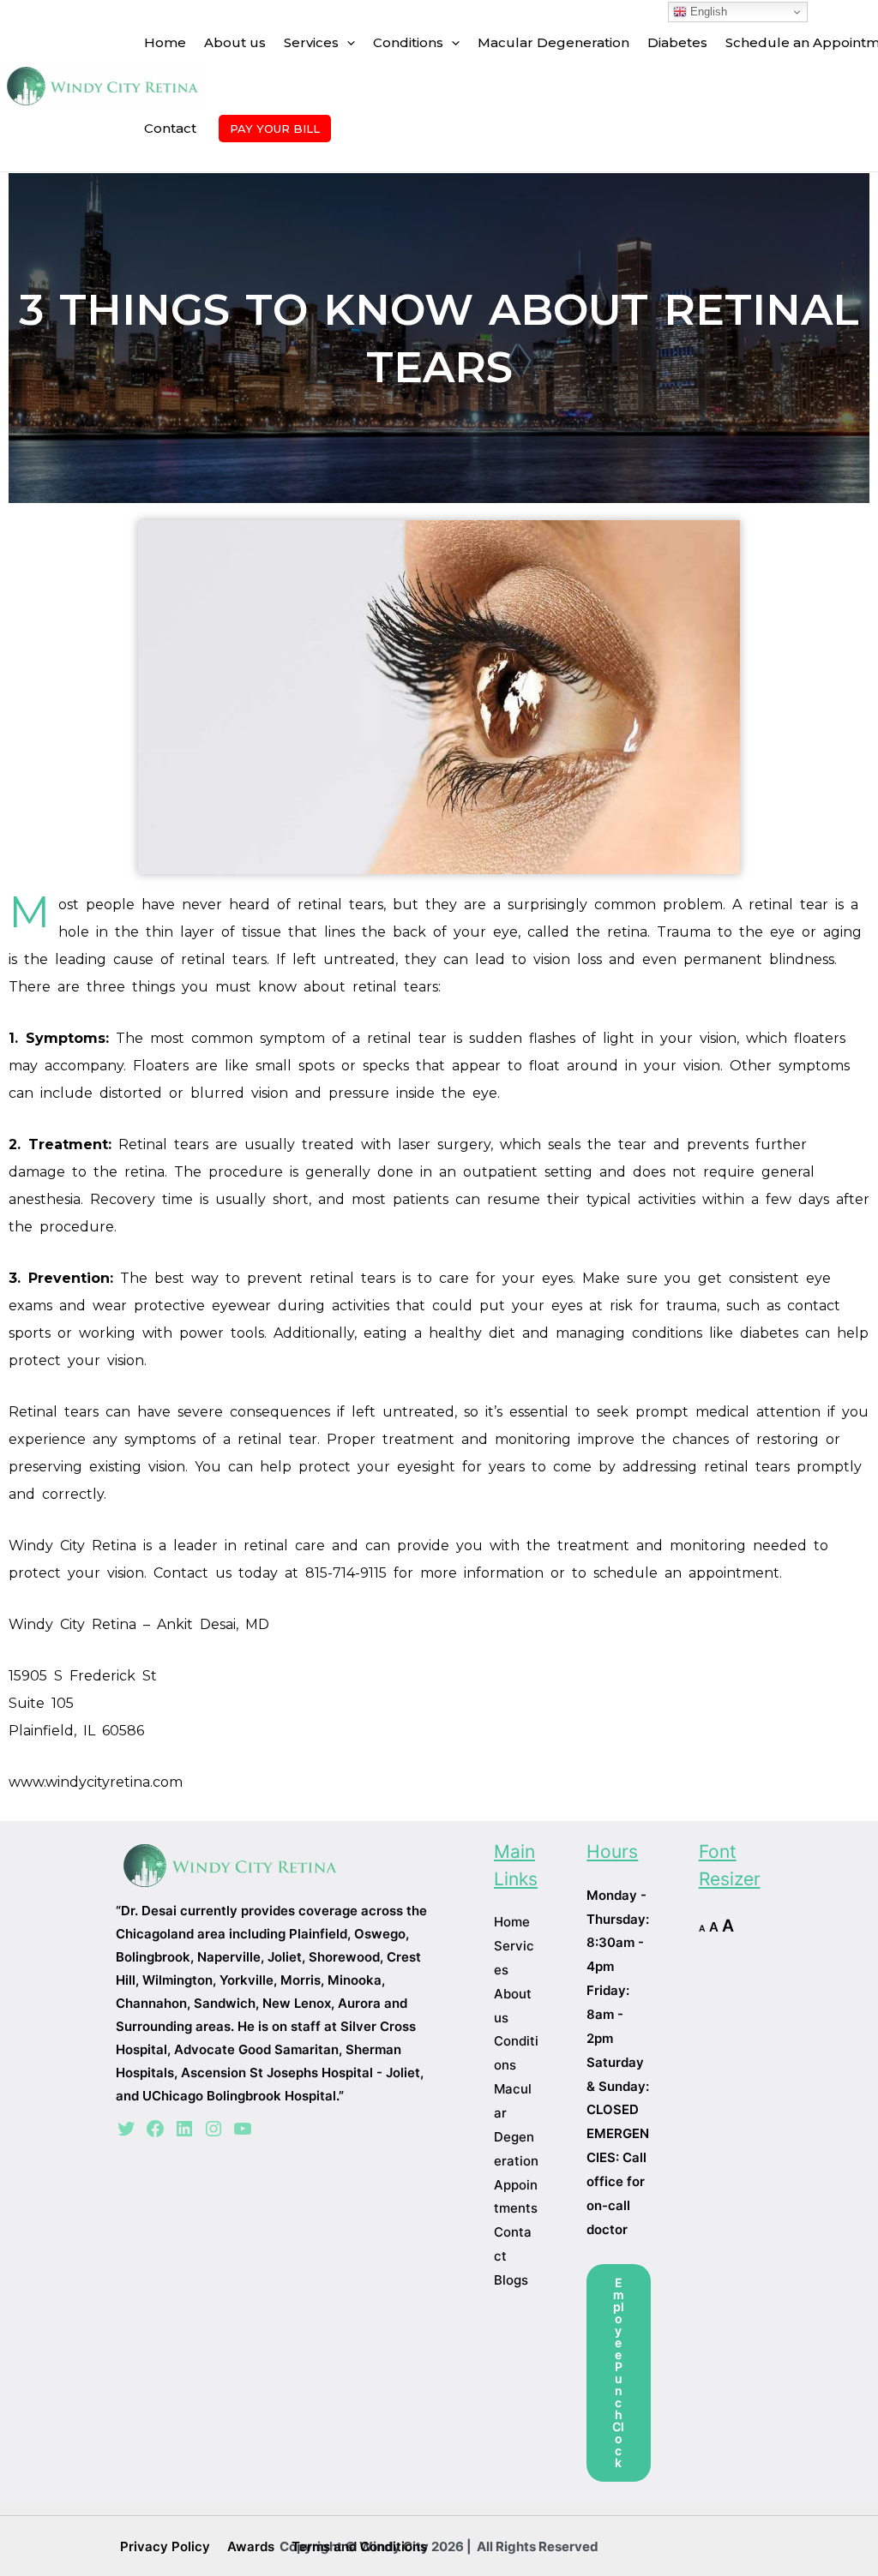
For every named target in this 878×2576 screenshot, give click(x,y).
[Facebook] (155, 2129)
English (707, 12)
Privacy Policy (165, 2546)
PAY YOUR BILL (275, 129)
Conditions (408, 42)
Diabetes (677, 42)
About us (235, 42)
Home (165, 42)
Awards (251, 2546)
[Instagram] (213, 2129)
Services (311, 42)
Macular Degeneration (553, 42)
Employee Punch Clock (618, 2372)
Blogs (511, 2280)
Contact (170, 128)
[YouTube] (243, 2129)
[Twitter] (126, 2129)
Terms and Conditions (359, 2546)
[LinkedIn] (184, 2129)
